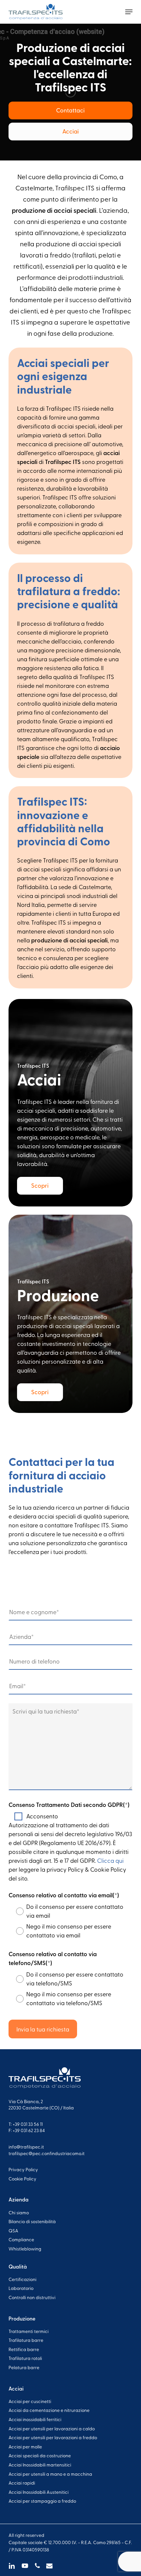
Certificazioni (22, 2279)
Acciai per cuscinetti (30, 2401)
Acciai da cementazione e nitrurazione (49, 2410)
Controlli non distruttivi (32, 2297)
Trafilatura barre (26, 2340)
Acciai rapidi (22, 2483)
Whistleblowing (25, 2249)
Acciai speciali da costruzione (40, 2455)
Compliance (21, 2239)
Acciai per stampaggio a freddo (42, 2501)
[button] (129, 12)
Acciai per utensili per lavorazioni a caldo (52, 2429)
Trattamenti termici (29, 2331)
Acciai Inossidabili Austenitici (39, 2492)
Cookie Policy (22, 2179)
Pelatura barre (24, 2367)
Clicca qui (110, 1860)
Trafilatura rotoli (25, 2358)
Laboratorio (21, 2288)
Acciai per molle (25, 2447)
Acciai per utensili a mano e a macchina (50, 2474)
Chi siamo (19, 2212)
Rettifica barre (24, 2349)
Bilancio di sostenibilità (32, 2221)
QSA (13, 2231)
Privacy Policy (23, 2169)
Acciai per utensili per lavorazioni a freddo (53, 2437)
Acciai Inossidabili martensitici (40, 2465)
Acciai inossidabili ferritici (35, 2419)
